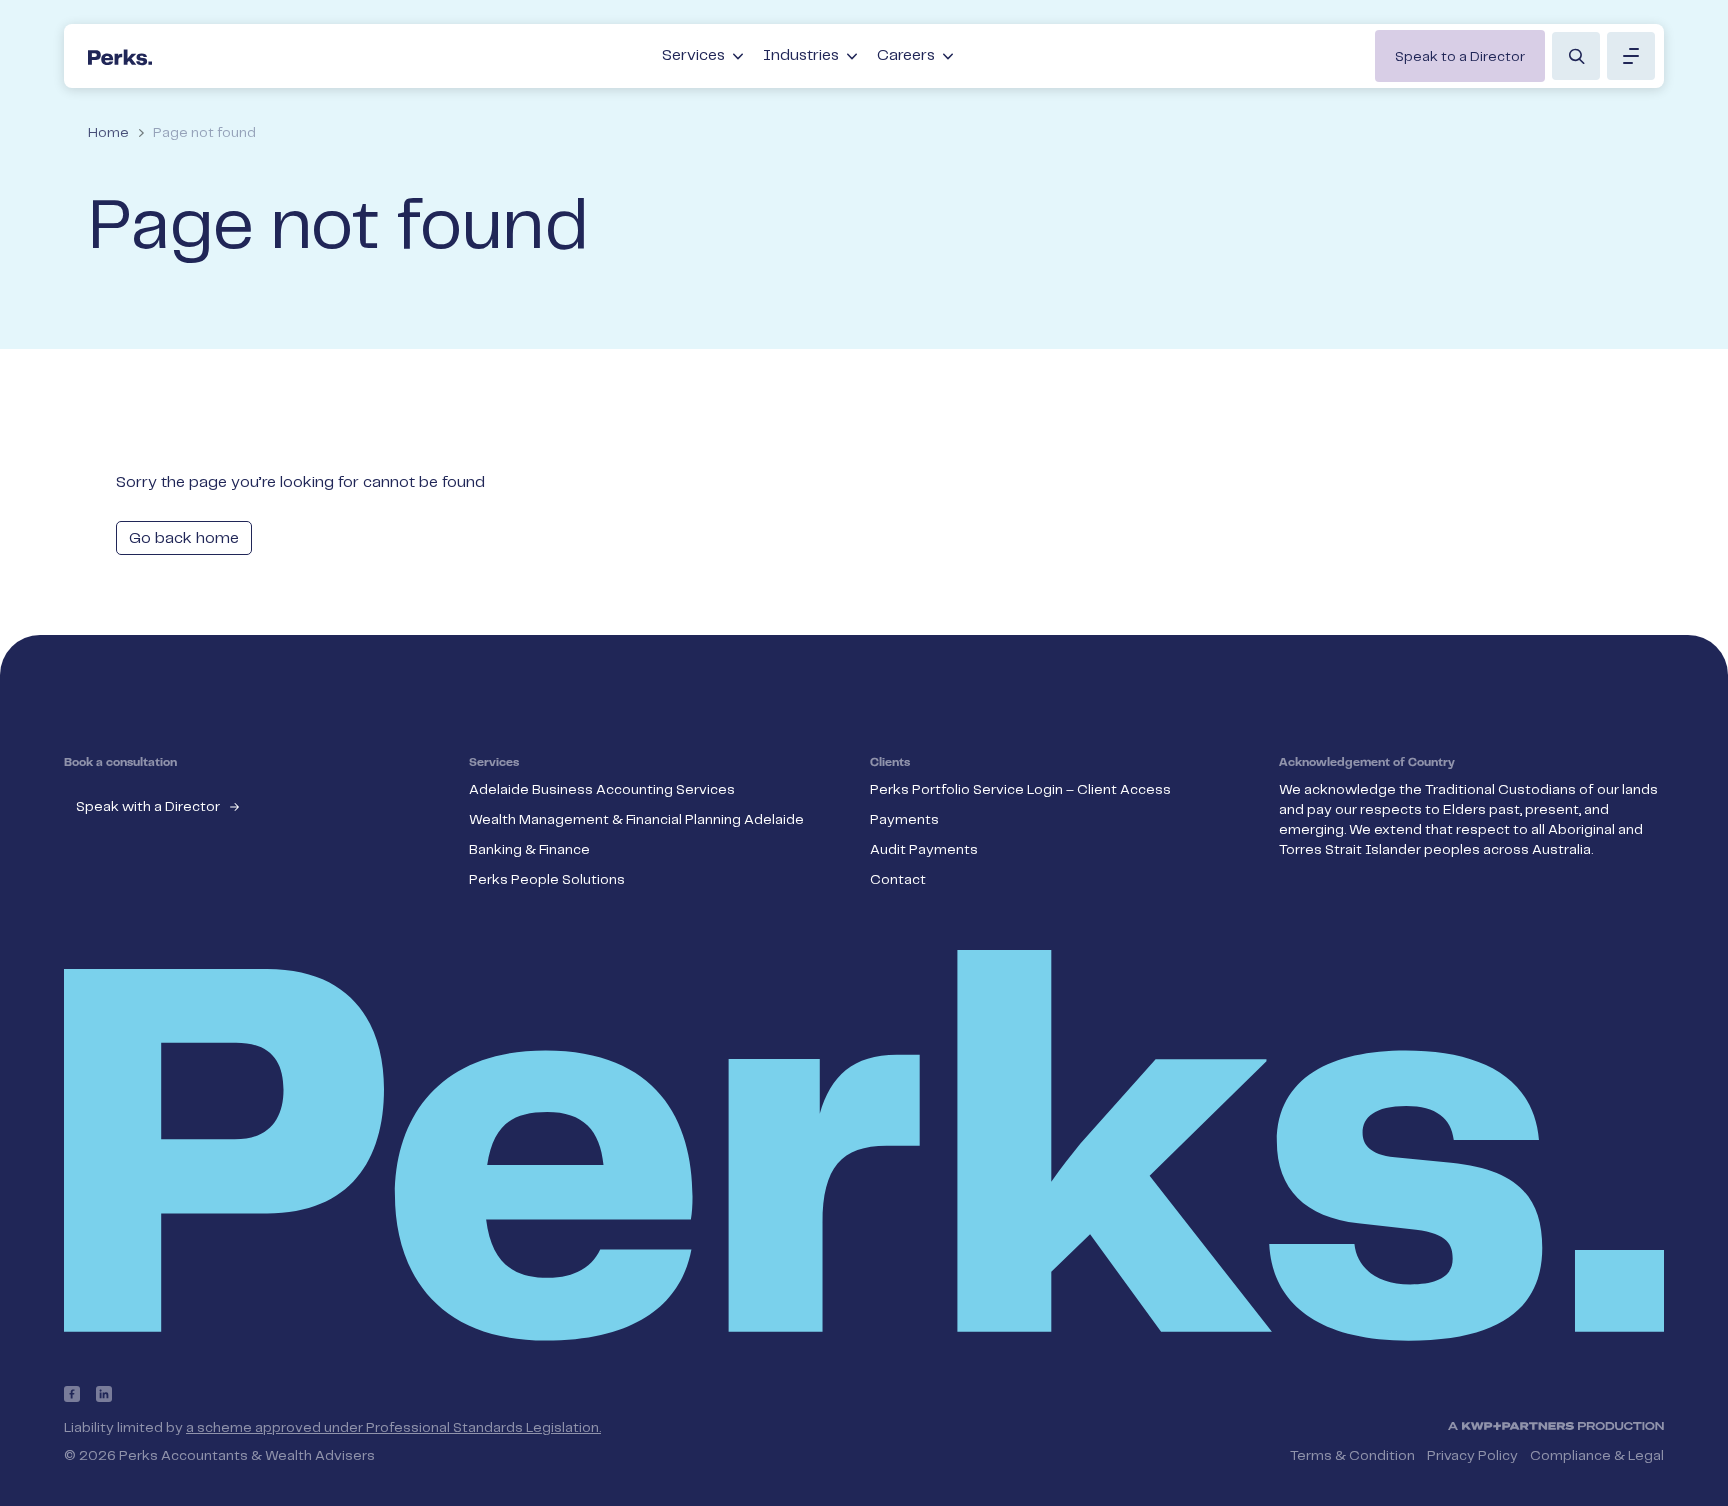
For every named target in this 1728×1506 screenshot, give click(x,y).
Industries (801, 55)
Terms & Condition (1352, 1456)
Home (108, 133)
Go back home (184, 538)
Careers (906, 55)
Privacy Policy (1472, 1456)
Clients (890, 763)
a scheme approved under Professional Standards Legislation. (393, 1428)
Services (693, 55)
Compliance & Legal (1597, 1456)
